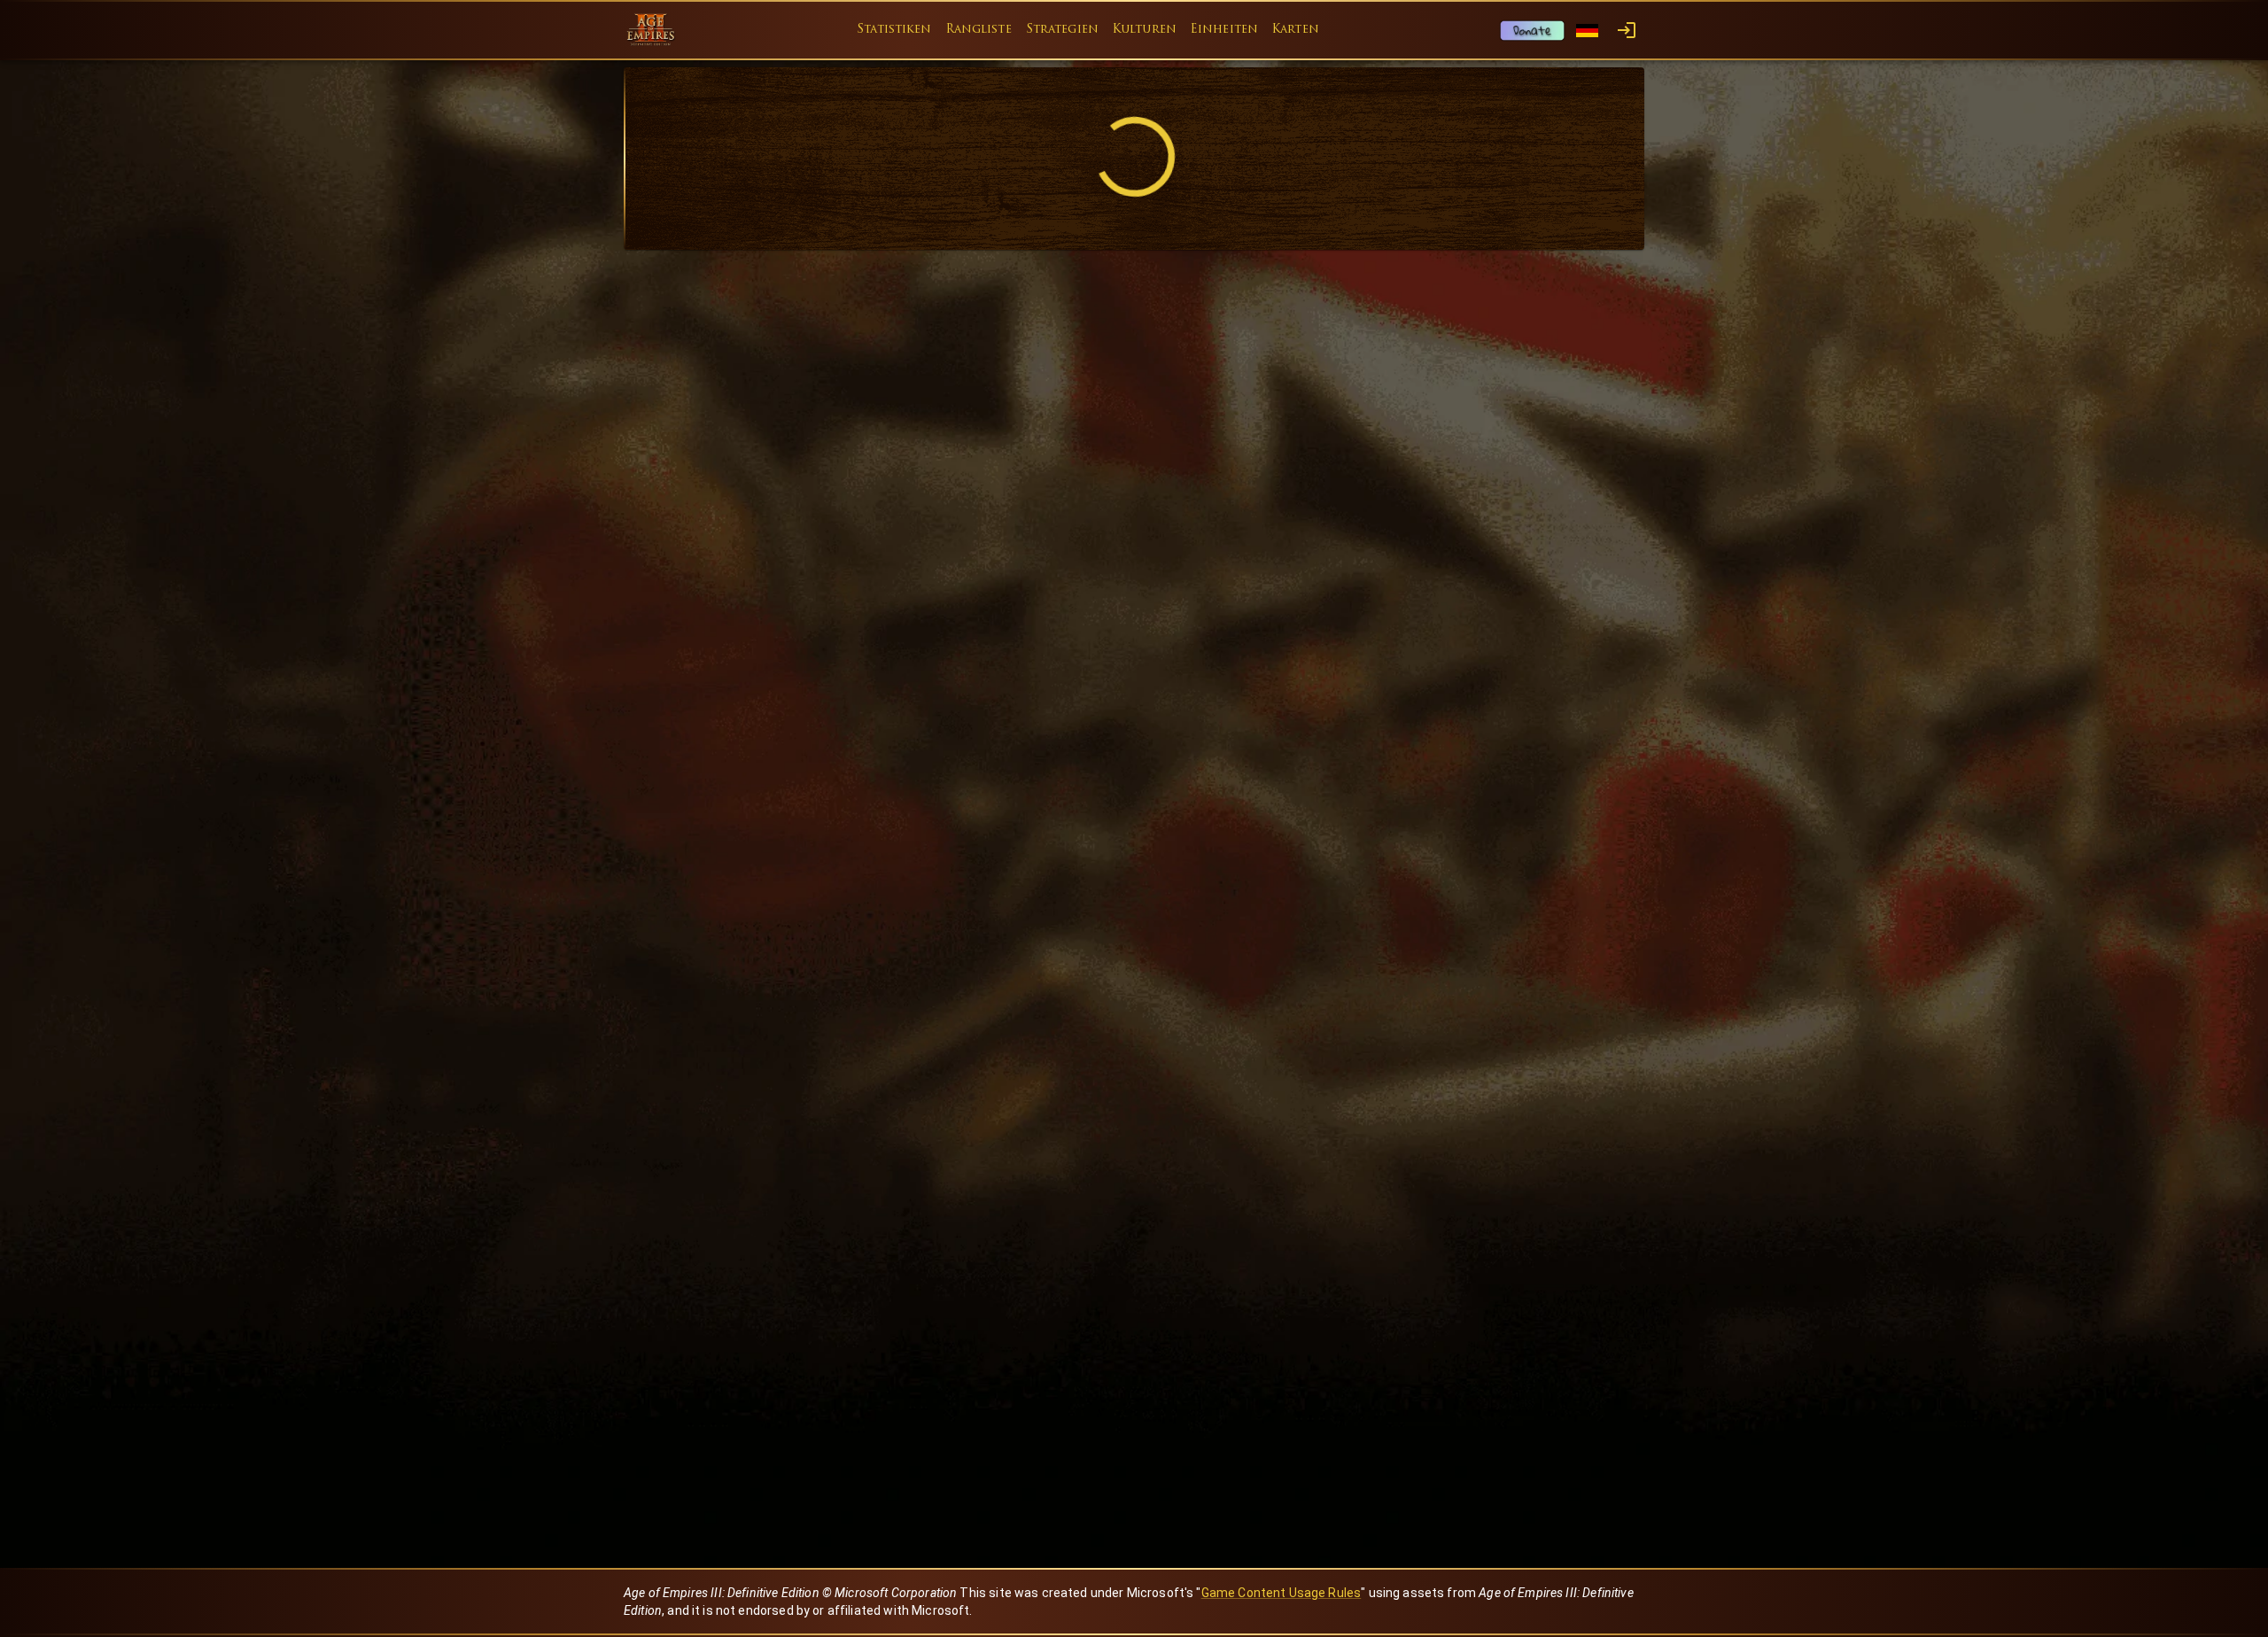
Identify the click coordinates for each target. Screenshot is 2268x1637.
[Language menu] (1587, 31)
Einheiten (1224, 30)
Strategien (1062, 30)
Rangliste (979, 30)
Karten (1296, 30)
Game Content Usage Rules (1282, 1593)
